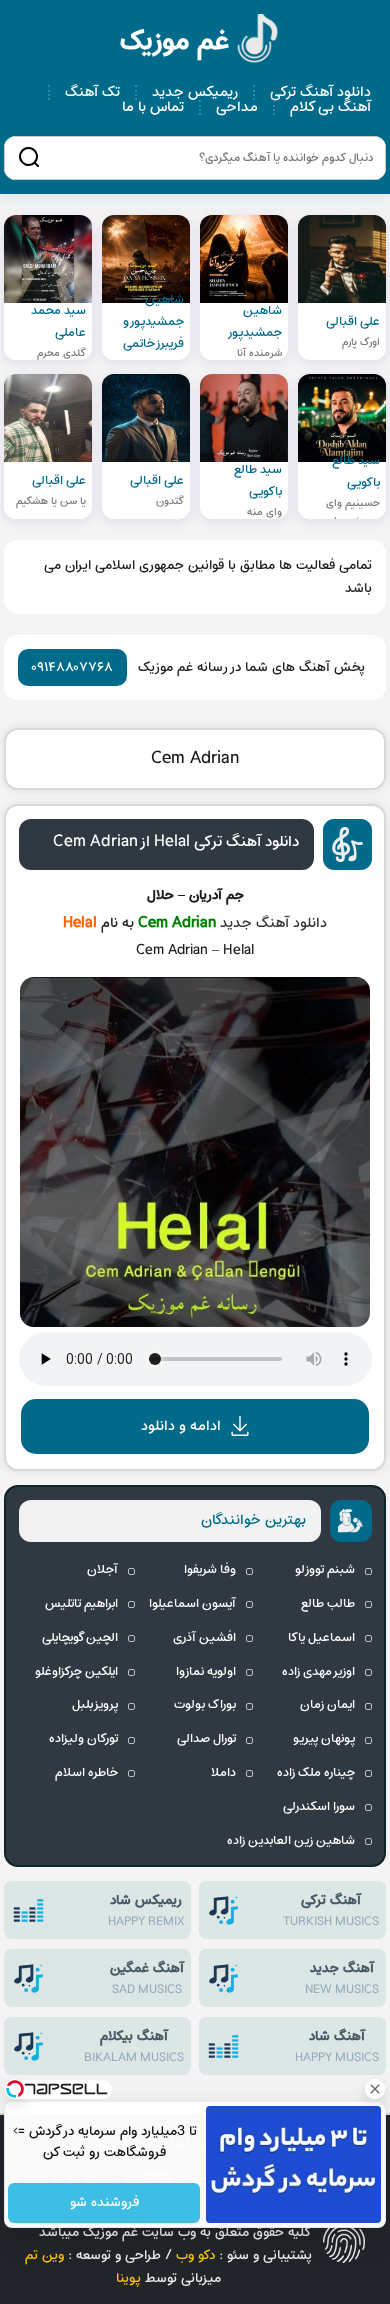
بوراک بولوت (205, 1705)
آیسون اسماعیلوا (192, 1604)
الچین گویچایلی (80, 1638)
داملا (223, 1773)
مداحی (237, 107)
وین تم (44, 2255)
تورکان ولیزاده (83, 1739)
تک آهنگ (92, 92)
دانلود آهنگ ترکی (320, 92)
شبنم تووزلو (325, 1570)
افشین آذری (204, 1638)
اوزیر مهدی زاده (318, 1672)
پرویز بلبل (95, 1705)
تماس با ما (153, 107)
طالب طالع (328, 1604)
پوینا (128, 2278)
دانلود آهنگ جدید (273, 923)
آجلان (102, 1570)
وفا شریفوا (210, 1570)
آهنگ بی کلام (330, 107)
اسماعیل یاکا (321, 1638)
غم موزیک (200, 41)
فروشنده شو (103, 2203)
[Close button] (375, 2089)
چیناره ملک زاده (316, 1773)
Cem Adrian (195, 759)
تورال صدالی (206, 1739)
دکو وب (195, 2255)
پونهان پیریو (324, 1739)
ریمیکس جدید (195, 92)
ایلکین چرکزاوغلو (76, 1672)
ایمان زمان (327, 1705)
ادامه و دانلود (181, 1426)
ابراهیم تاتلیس (81, 1604)
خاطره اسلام (86, 1773)
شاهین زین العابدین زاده (291, 1841)
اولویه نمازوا (206, 1672)
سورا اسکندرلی (319, 1807)
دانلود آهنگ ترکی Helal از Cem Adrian (176, 842)
